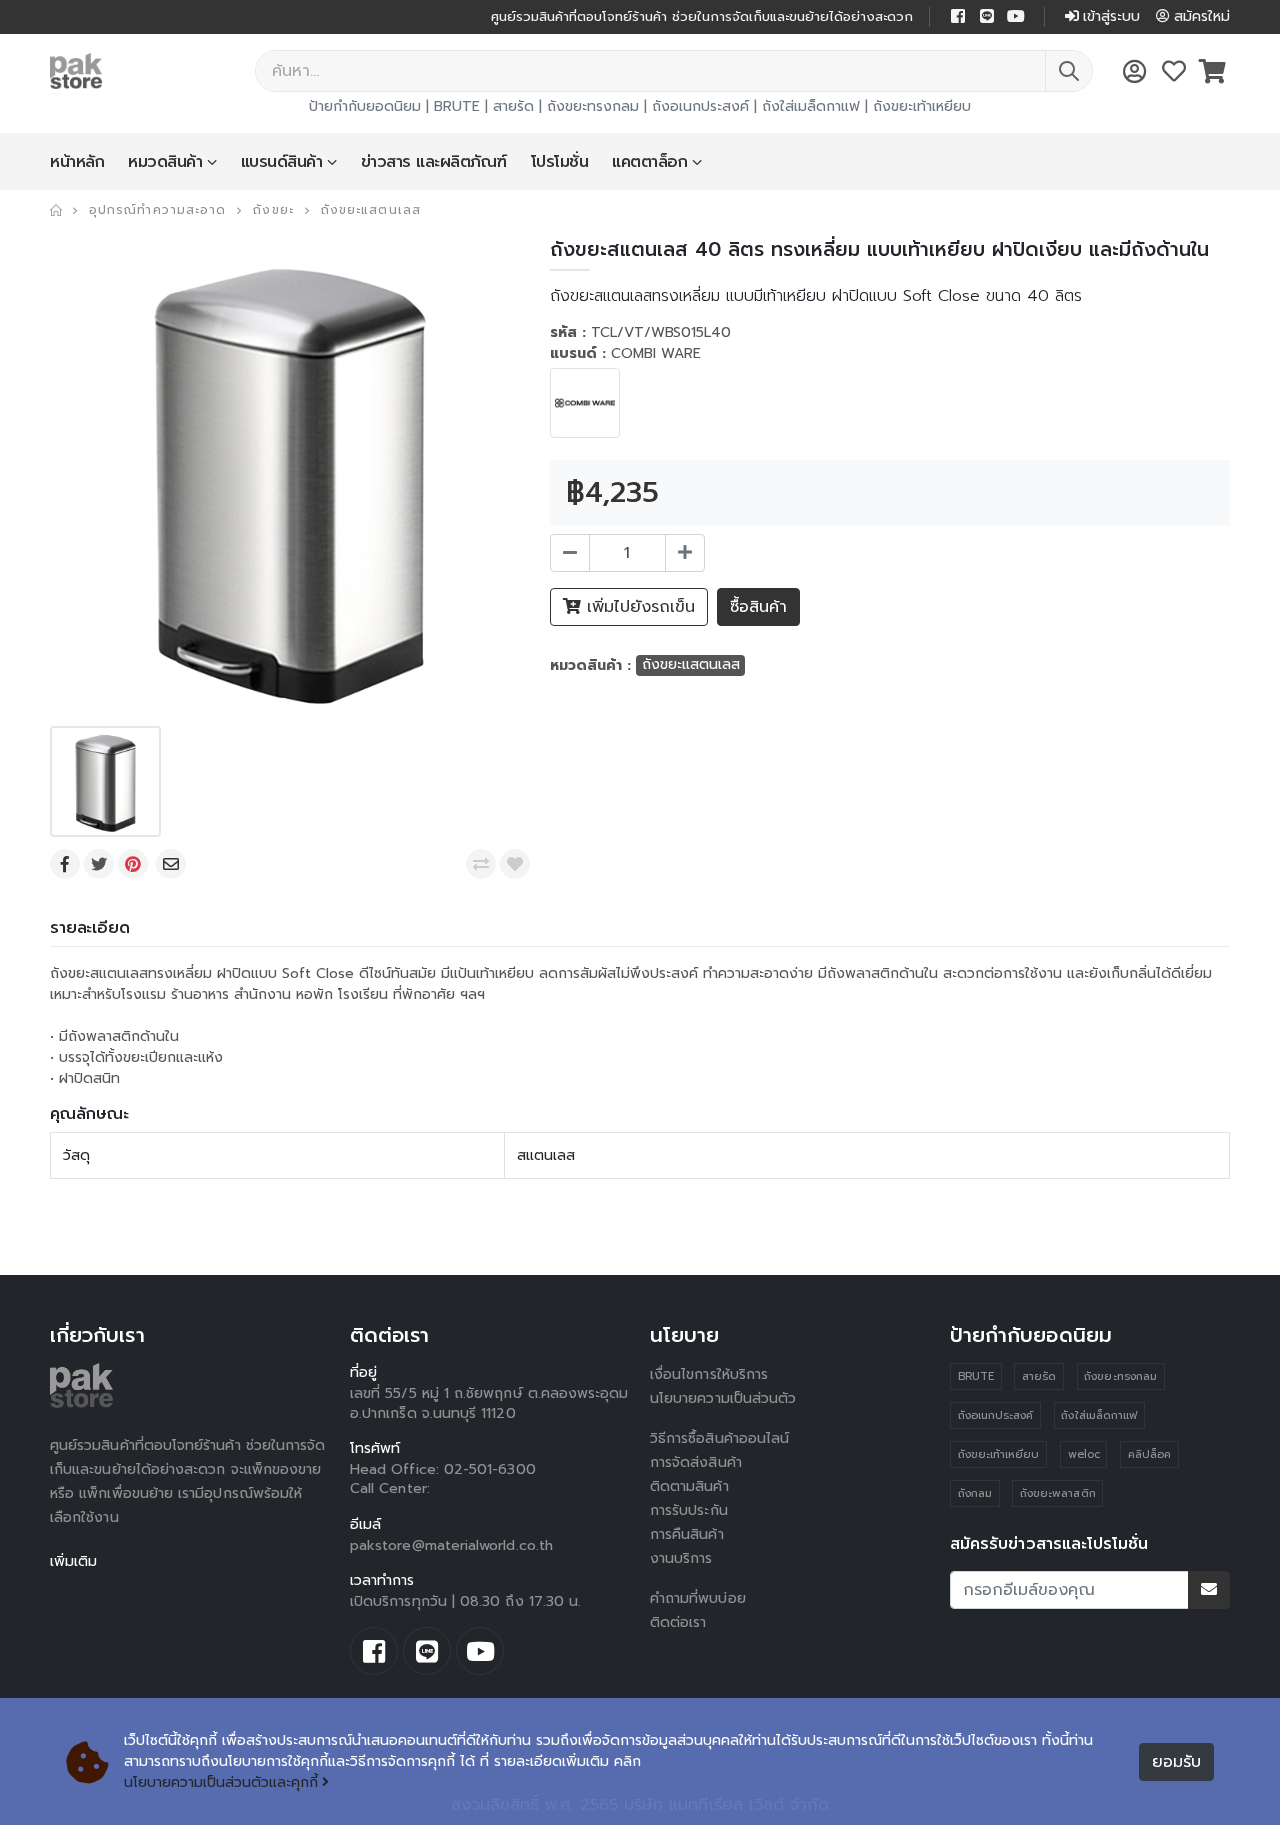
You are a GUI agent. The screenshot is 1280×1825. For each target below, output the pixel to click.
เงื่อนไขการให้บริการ (709, 1374)
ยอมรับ (1176, 1762)
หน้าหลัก (77, 162)
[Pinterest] (135, 864)
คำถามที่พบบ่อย (698, 1598)
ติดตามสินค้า (689, 1486)
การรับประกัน (689, 1510)
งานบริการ (681, 1558)
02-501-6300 (490, 1469)
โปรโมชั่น (560, 162)
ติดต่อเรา (678, 1622)
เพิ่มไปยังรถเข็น (638, 607)
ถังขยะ (273, 210)
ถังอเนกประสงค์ (700, 106)
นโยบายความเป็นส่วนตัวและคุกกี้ (221, 1782)
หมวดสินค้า (165, 162)
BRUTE (457, 106)
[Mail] (173, 864)
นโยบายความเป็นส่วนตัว (723, 1398)
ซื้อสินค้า (758, 607)
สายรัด (513, 106)
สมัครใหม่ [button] (1202, 16)
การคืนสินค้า (687, 1534)
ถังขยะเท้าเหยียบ (922, 106)
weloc (1084, 1454)
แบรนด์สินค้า (282, 162)
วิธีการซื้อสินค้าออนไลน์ (719, 1438)
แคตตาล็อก (649, 162)
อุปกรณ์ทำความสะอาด (157, 210)
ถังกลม (975, 1493)
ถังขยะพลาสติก (1058, 1493)
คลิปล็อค (1149, 1454)
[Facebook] (67, 864)
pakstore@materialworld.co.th (451, 1545)
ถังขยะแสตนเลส (371, 210)
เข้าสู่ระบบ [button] (1111, 16)
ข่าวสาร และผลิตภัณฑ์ (434, 162)
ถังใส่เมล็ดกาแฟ (811, 106)
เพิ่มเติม (73, 1561)
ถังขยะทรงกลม (593, 106)
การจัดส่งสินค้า (696, 1462)
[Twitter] (101, 864)
